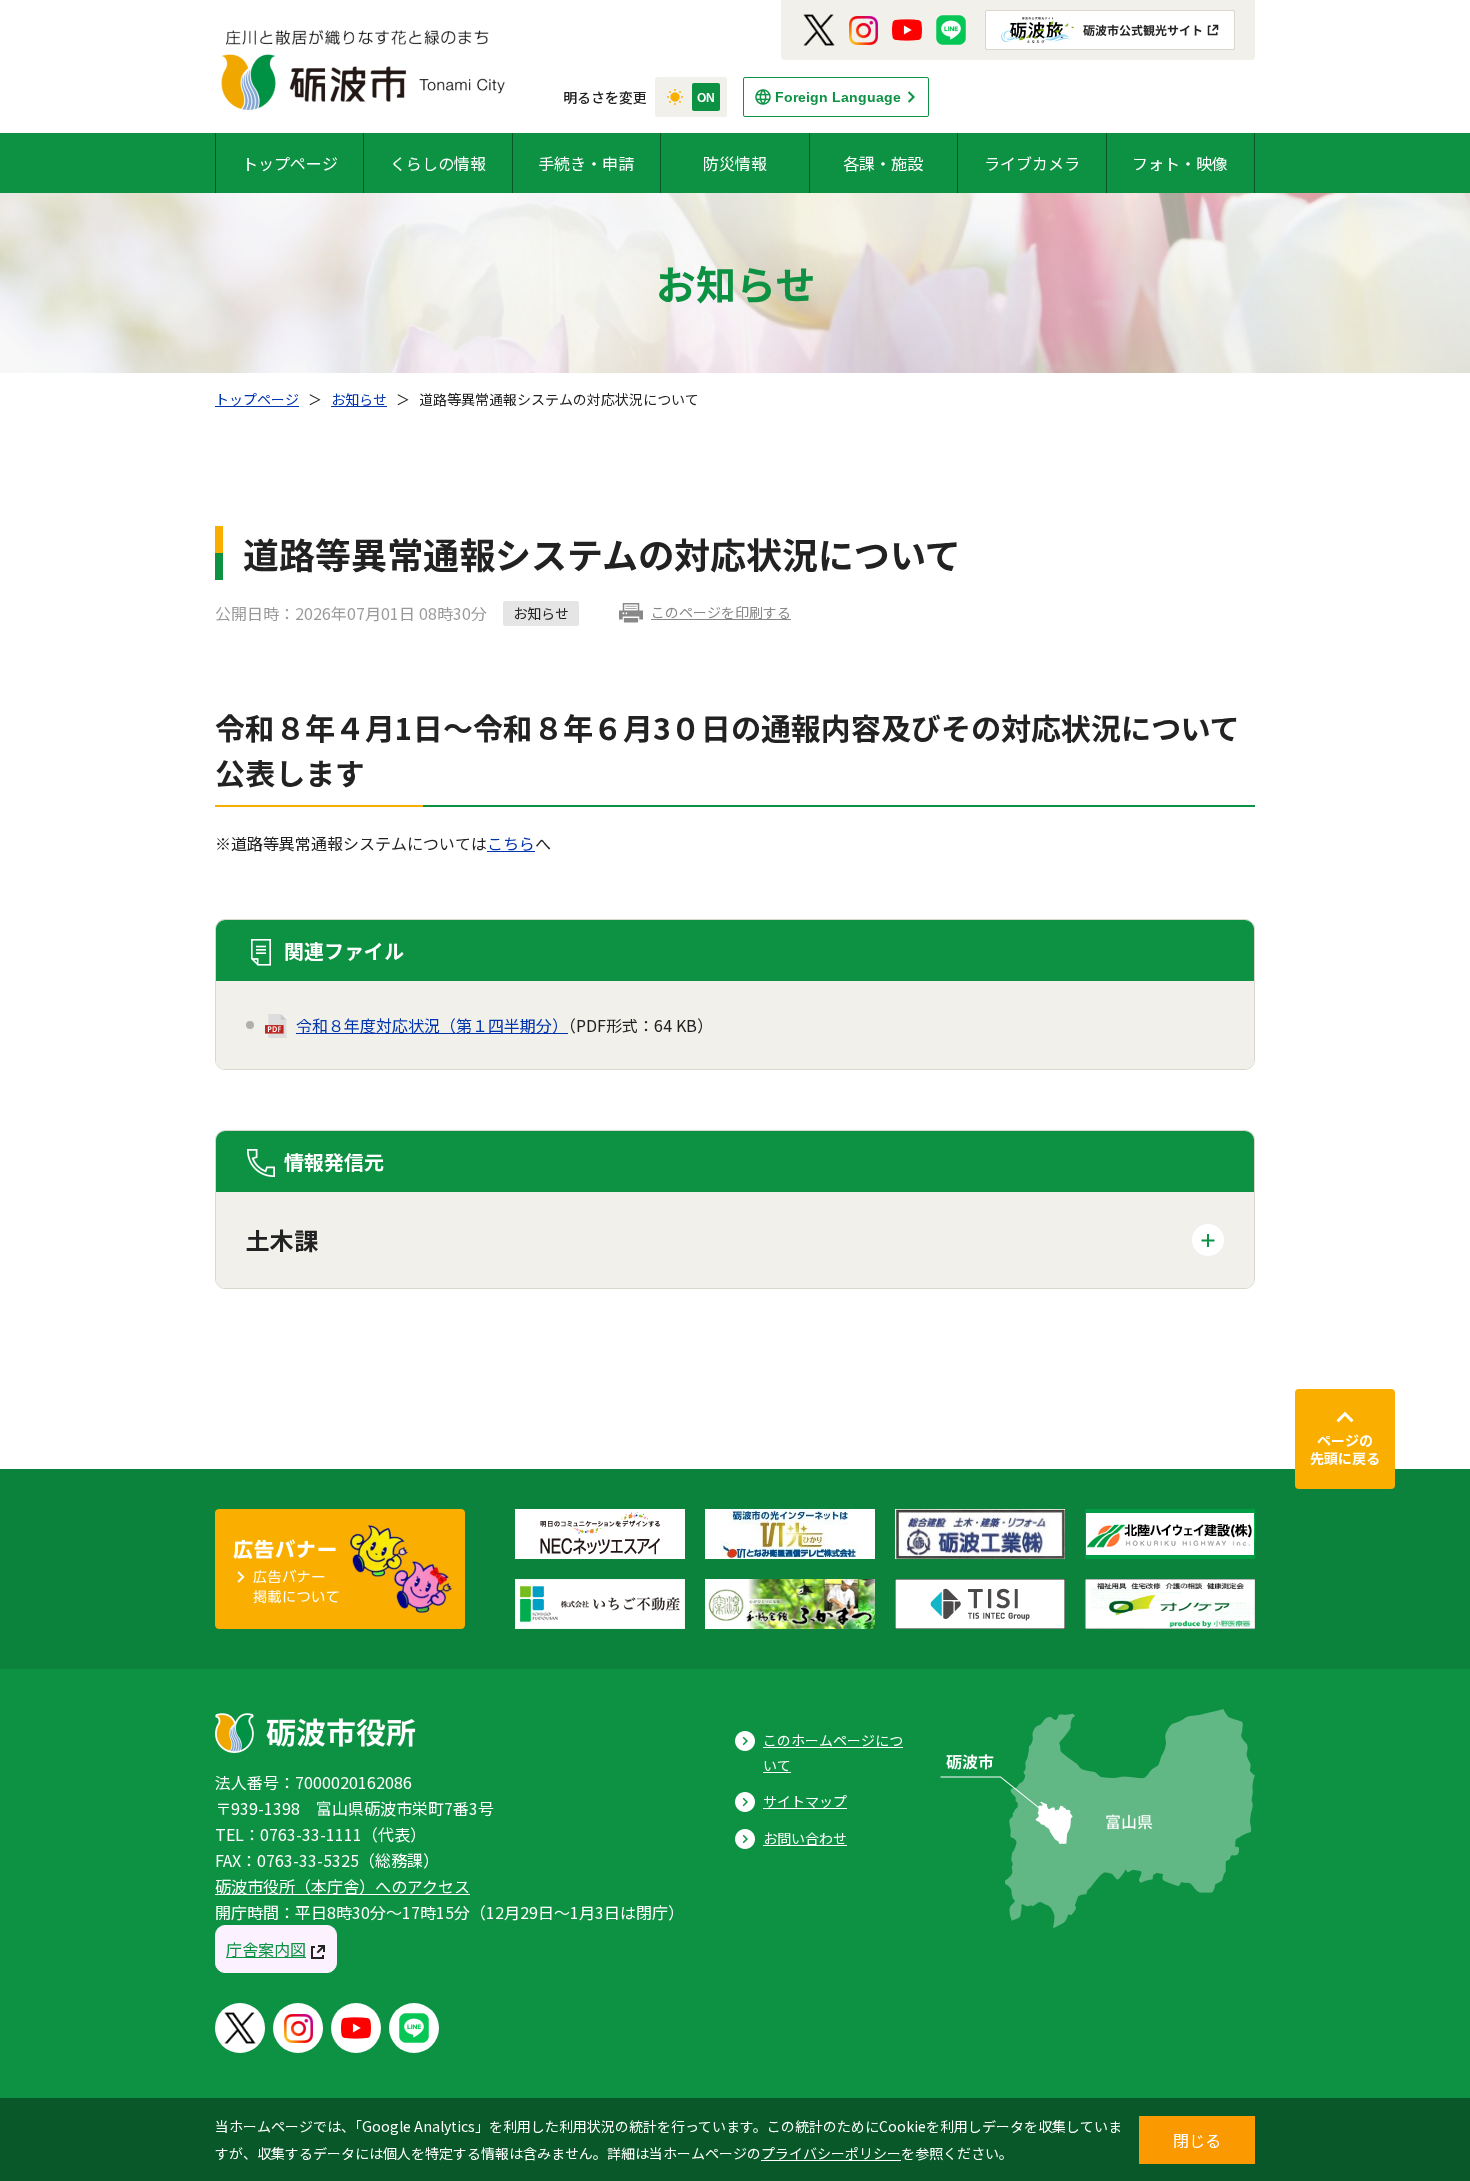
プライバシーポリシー (831, 2153)
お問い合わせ (805, 1838)
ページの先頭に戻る (1345, 1449)
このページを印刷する (721, 612)
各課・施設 (883, 163)
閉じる (1197, 2140)
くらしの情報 (438, 163)
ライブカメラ (1032, 163)
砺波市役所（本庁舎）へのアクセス (342, 1886)
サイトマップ (805, 1801)
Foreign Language (838, 97)
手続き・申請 (586, 163)
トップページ (290, 163)
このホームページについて (833, 1752)
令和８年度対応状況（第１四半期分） (432, 1025)
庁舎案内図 (266, 1949)
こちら (511, 843)
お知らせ (359, 399)
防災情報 (735, 163)
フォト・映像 (1180, 163)
